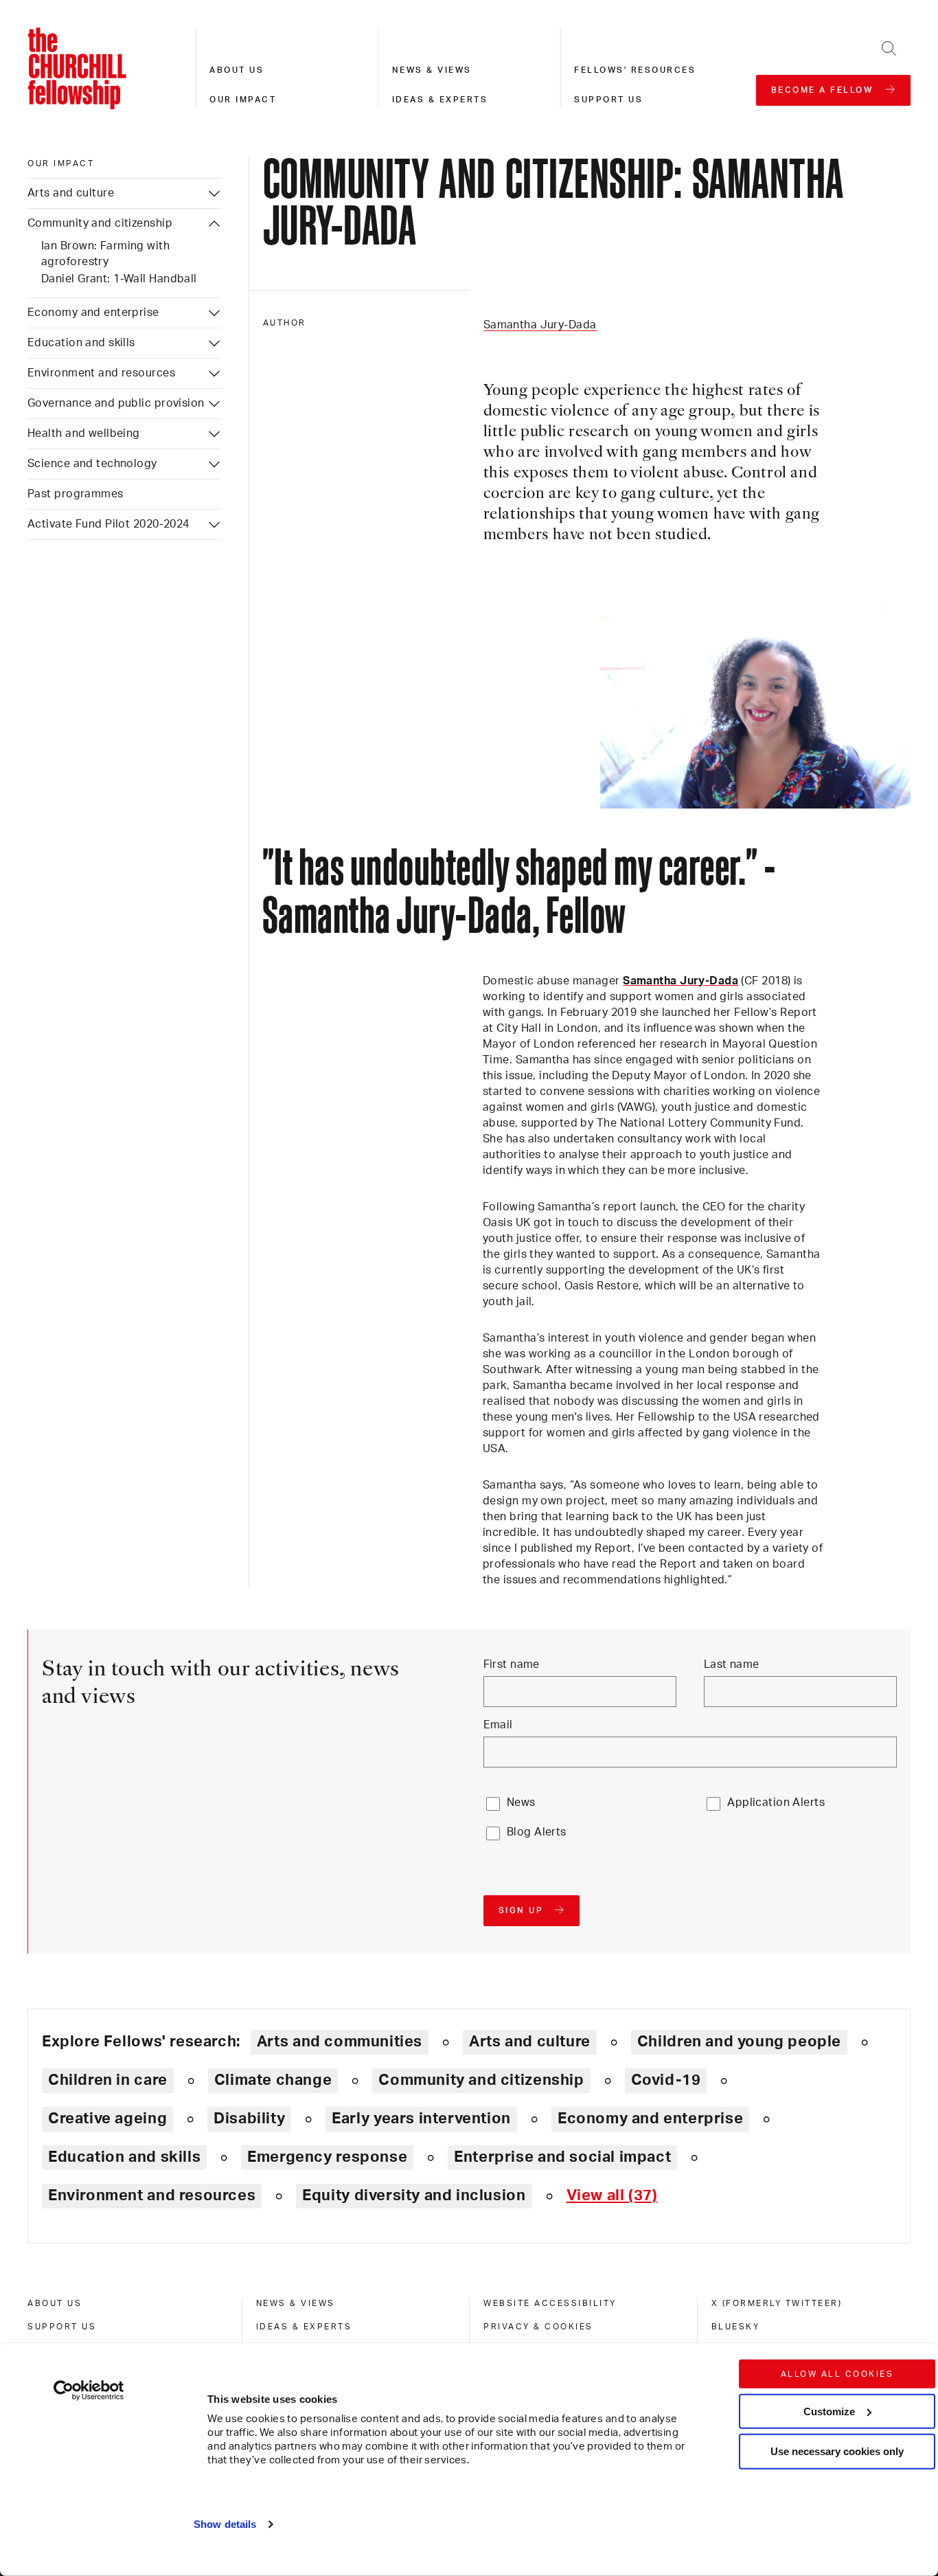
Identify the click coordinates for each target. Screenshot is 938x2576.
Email (498, 1725)
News (521, 1803)
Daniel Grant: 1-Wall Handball (119, 279)
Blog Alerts (537, 1832)
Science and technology (92, 464)
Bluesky (736, 2327)
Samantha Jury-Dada (540, 325)
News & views (432, 70)
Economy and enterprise (93, 313)
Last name (732, 1664)
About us (237, 70)
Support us (608, 100)
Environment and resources (101, 373)
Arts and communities (340, 2042)
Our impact (243, 100)
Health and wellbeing (84, 433)
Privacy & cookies (538, 2327)
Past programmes (76, 494)
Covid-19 (666, 2080)
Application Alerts (776, 1803)
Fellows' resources (635, 70)
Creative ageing (107, 2119)
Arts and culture (71, 193)
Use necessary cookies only (837, 2451)
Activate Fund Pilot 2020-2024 (108, 524)
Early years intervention (421, 2119)
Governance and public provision (116, 403)
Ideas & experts (440, 100)
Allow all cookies (837, 2374)
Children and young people (739, 2042)
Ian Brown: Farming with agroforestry (105, 254)
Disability (249, 2119)
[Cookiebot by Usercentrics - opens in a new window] (89, 2391)
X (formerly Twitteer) (777, 2303)
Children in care (108, 2080)
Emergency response (327, 2157)
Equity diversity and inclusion (414, 2195)
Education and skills (81, 343)
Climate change (273, 2080)
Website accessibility (550, 2303)
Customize (829, 2411)
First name (512, 1664)
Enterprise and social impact (562, 2157)
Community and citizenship (100, 223)
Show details (225, 2524)
